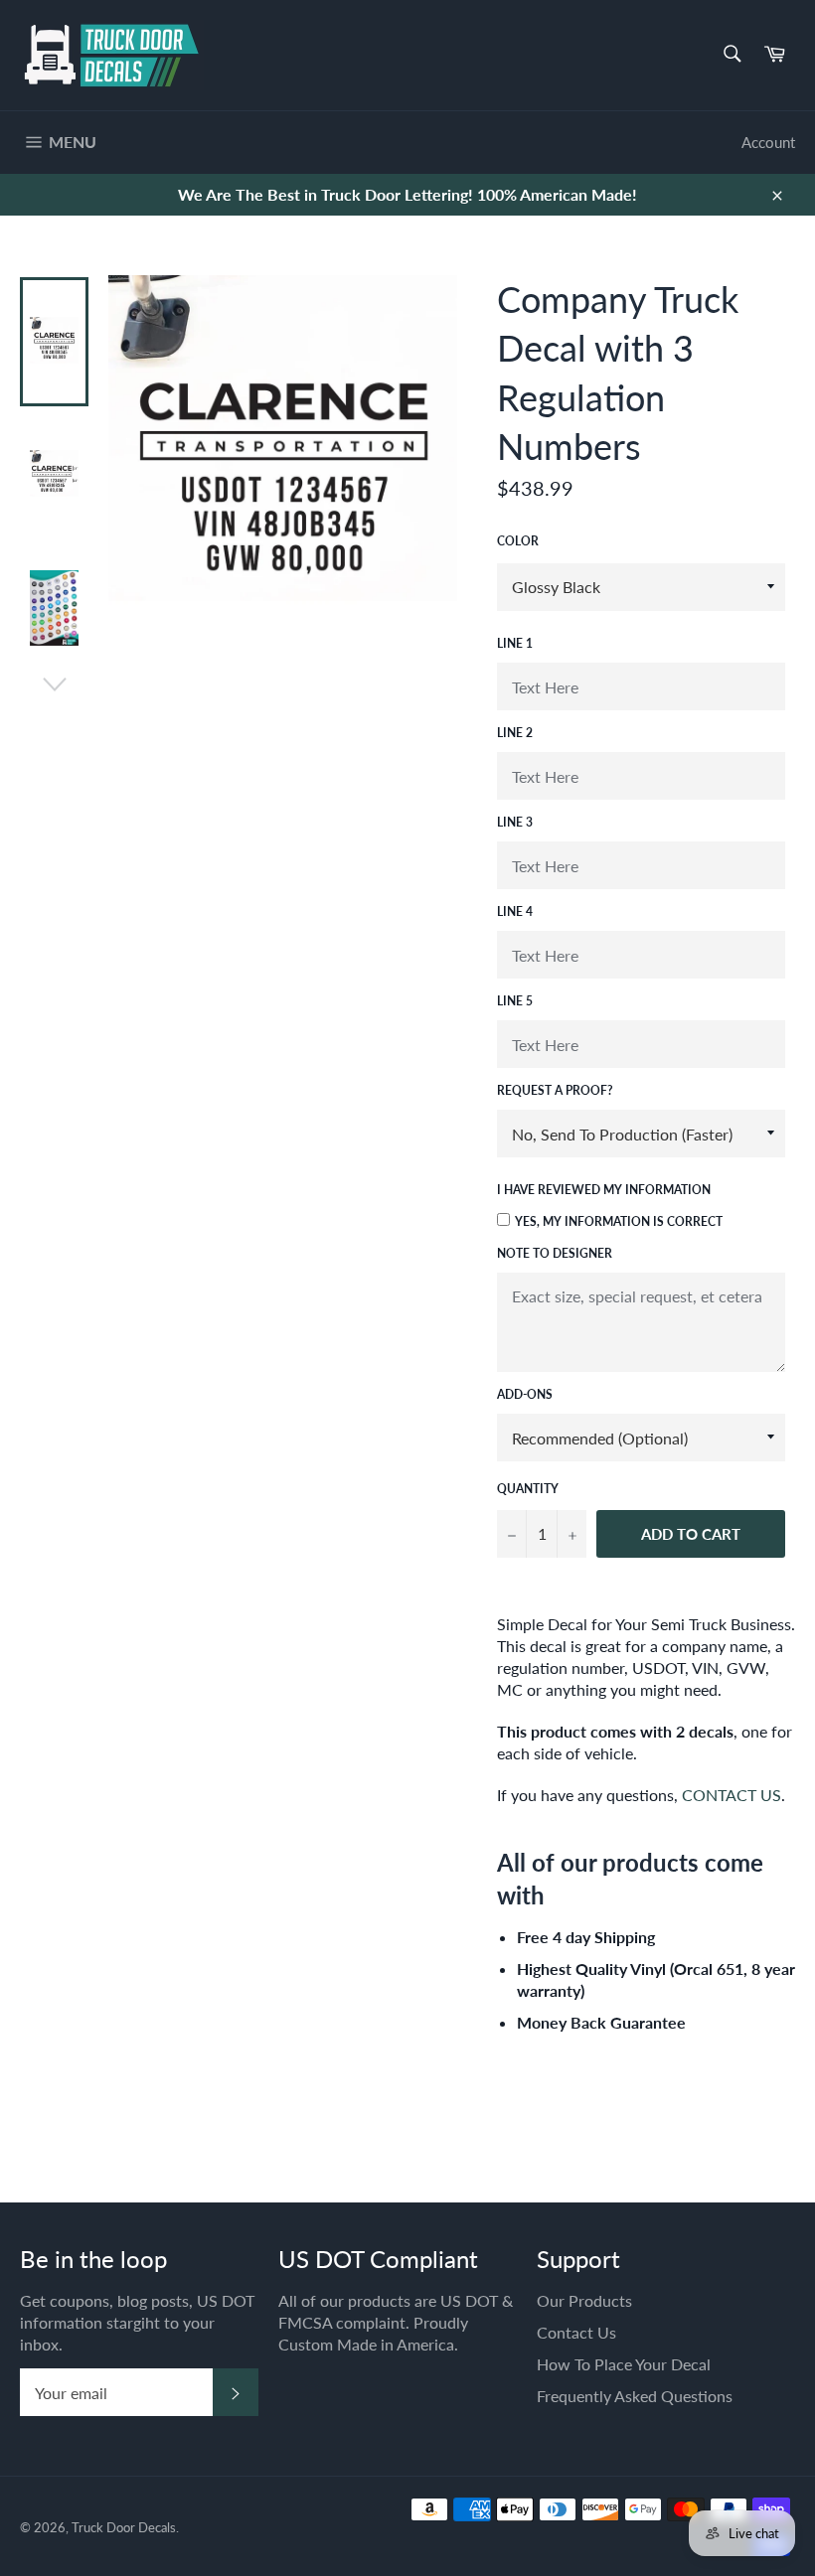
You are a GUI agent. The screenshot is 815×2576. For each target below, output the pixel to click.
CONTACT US (732, 1795)
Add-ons (525, 1394)
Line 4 (515, 911)
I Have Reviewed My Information (604, 1190)
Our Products (584, 2300)
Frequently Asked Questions (635, 2396)
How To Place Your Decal (624, 2364)
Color (518, 541)
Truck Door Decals (124, 2527)
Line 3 (515, 822)
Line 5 (515, 1001)
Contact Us (576, 2332)
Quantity (528, 1489)
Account (768, 142)
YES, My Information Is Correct (619, 1221)
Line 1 (515, 643)
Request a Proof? (555, 1090)
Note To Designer (555, 1253)
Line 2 (515, 733)
